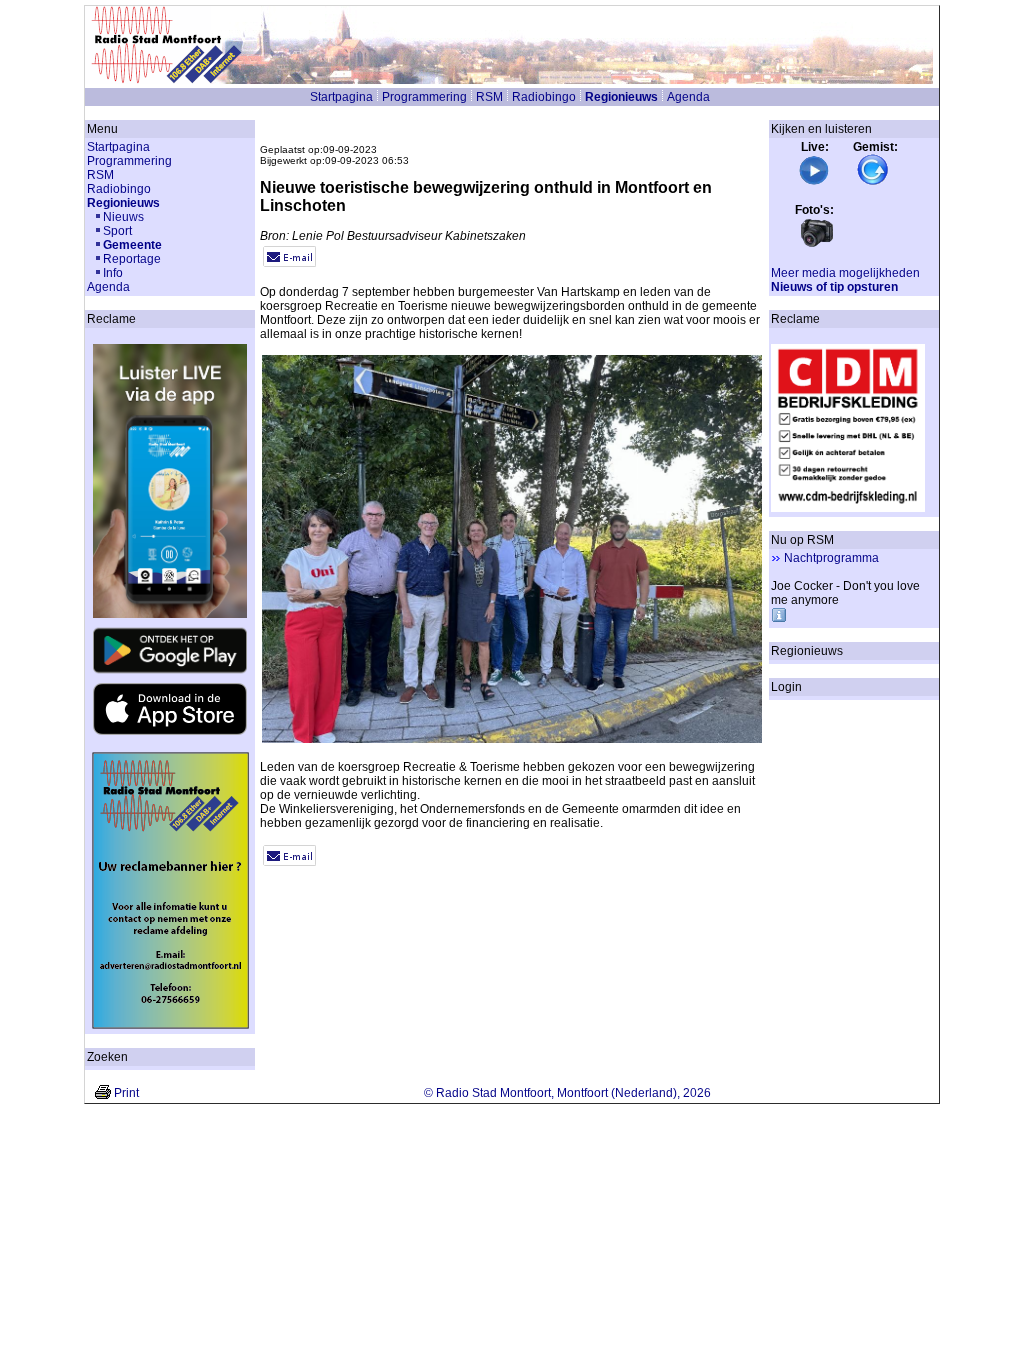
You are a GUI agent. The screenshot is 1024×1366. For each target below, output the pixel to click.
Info (113, 273)
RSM (489, 97)
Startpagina (341, 97)
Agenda (688, 97)
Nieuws (123, 217)
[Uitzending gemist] (873, 182)
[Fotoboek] (817, 245)
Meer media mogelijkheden (845, 273)
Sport (117, 231)
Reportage (132, 259)
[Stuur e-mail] (289, 263)
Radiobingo (544, 97)
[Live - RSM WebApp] (814, 182)
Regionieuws (621, 97)
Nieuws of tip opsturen (834, 287)
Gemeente (132, 245)
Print (126, 1093)
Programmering (424, 97)
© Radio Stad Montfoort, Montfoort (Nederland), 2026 (567, 1093)
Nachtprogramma (831, 558)
